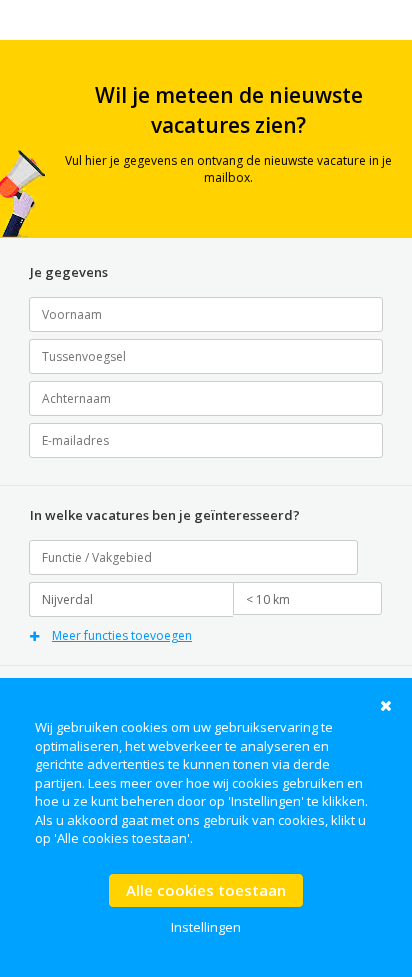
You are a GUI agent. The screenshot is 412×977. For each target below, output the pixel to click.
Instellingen (206, 927)
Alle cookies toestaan (206, 890)
